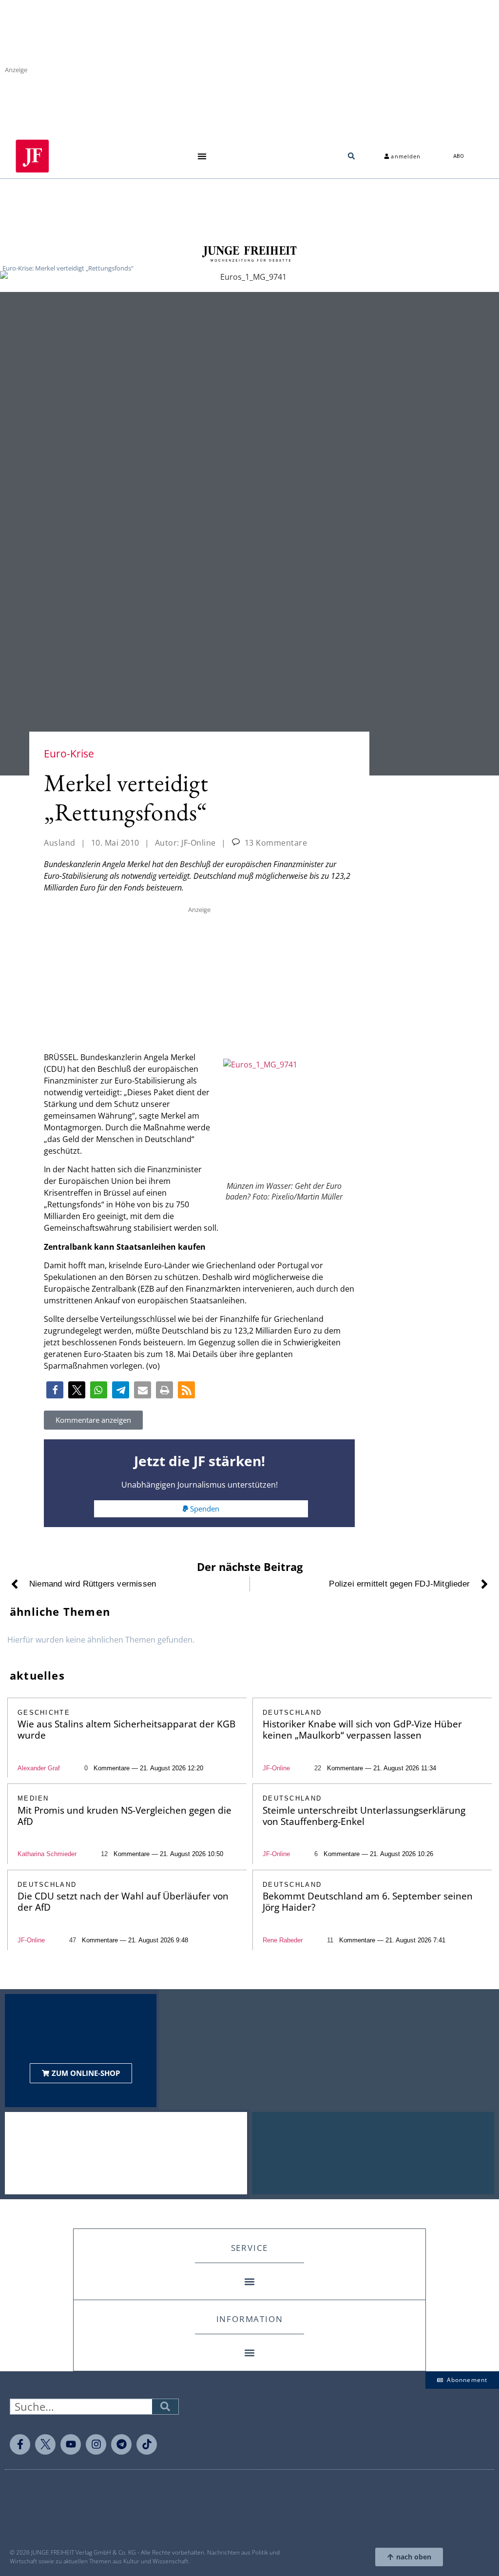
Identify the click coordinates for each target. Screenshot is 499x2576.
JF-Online (276, 1768)
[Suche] (165, 2407)
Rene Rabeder (283, 1940)
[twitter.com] (45, 2444)
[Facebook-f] (20, 2444)
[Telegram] (121, 2444)
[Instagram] (96, 2444)
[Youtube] (71, 2444)
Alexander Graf (39, 1768)
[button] (202, 156)
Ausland (60, 843)
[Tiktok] (147, 2444)
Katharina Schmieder (47, 1854)
